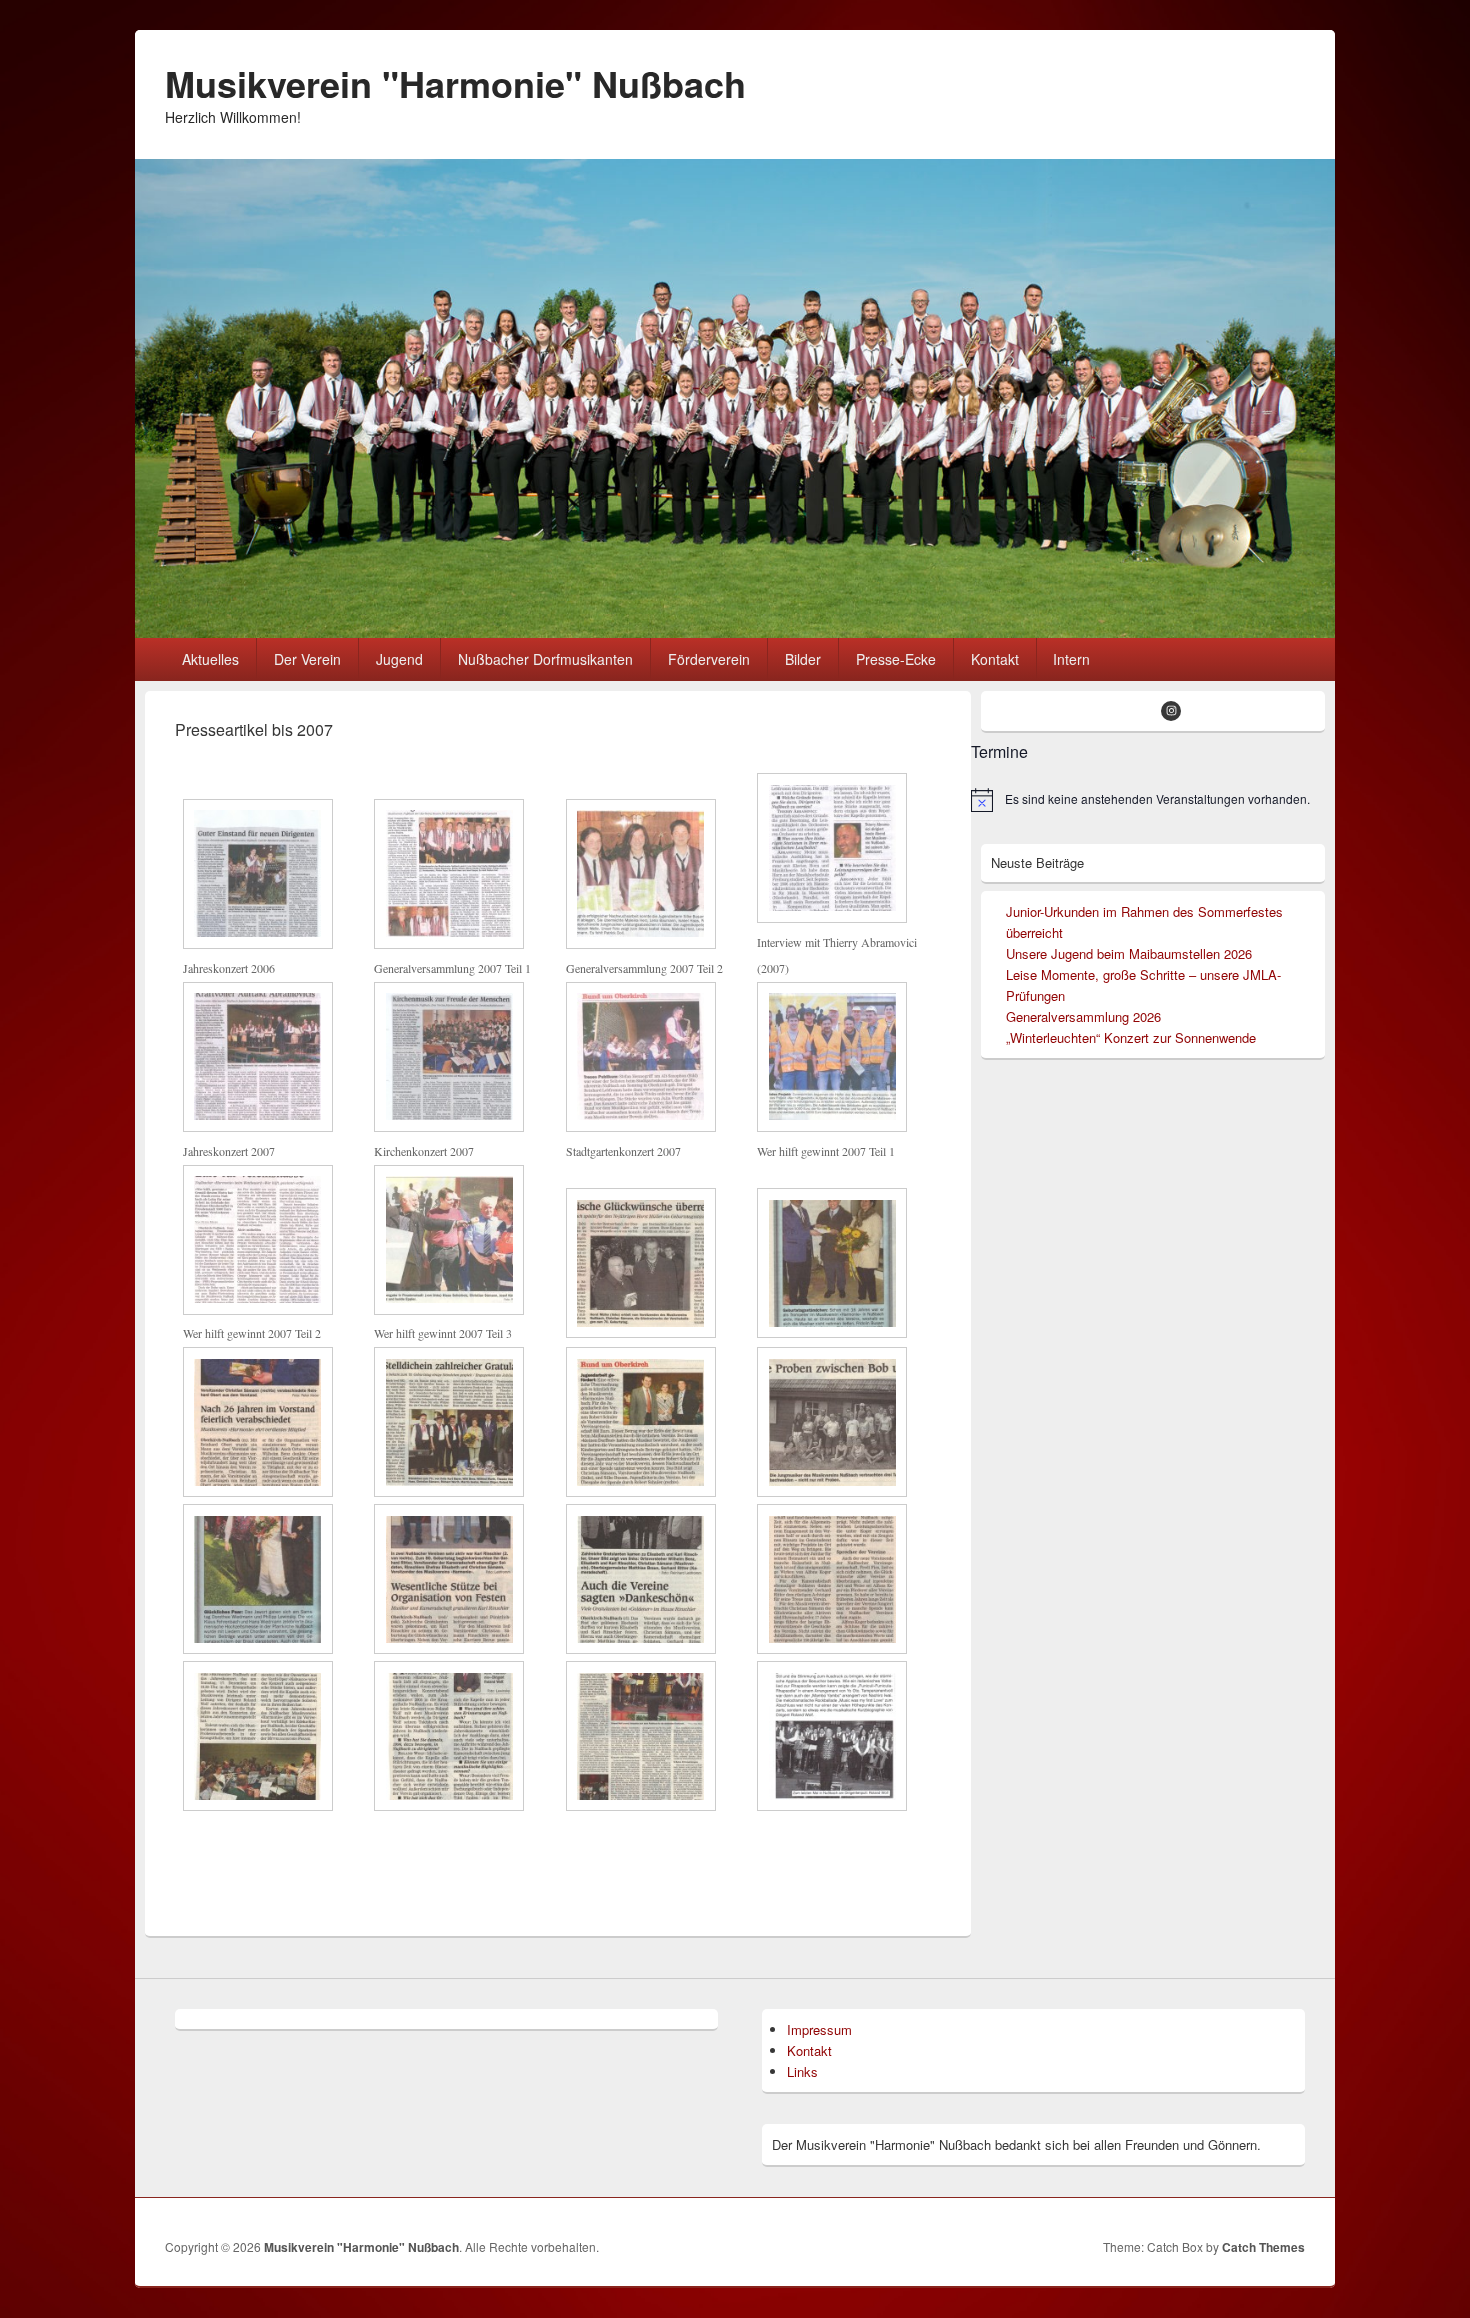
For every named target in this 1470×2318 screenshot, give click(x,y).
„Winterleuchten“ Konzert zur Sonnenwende (1131, 1037)
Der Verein (307, 659)
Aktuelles (210, 659)
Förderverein (709, 659)
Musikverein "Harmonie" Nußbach (455, 83)
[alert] (1148, 800)
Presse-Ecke (896, 659)
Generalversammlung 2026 (1083, 1016)
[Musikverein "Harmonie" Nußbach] (735, 631)
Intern (1071, 659)
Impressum (819, 2029)
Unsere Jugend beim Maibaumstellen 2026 (1129, 953)
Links (802, 2071)
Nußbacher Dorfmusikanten (545, 659)
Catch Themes (1263, 2247)
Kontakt (995, 659)
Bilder (803, 659)
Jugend (399, 659)
